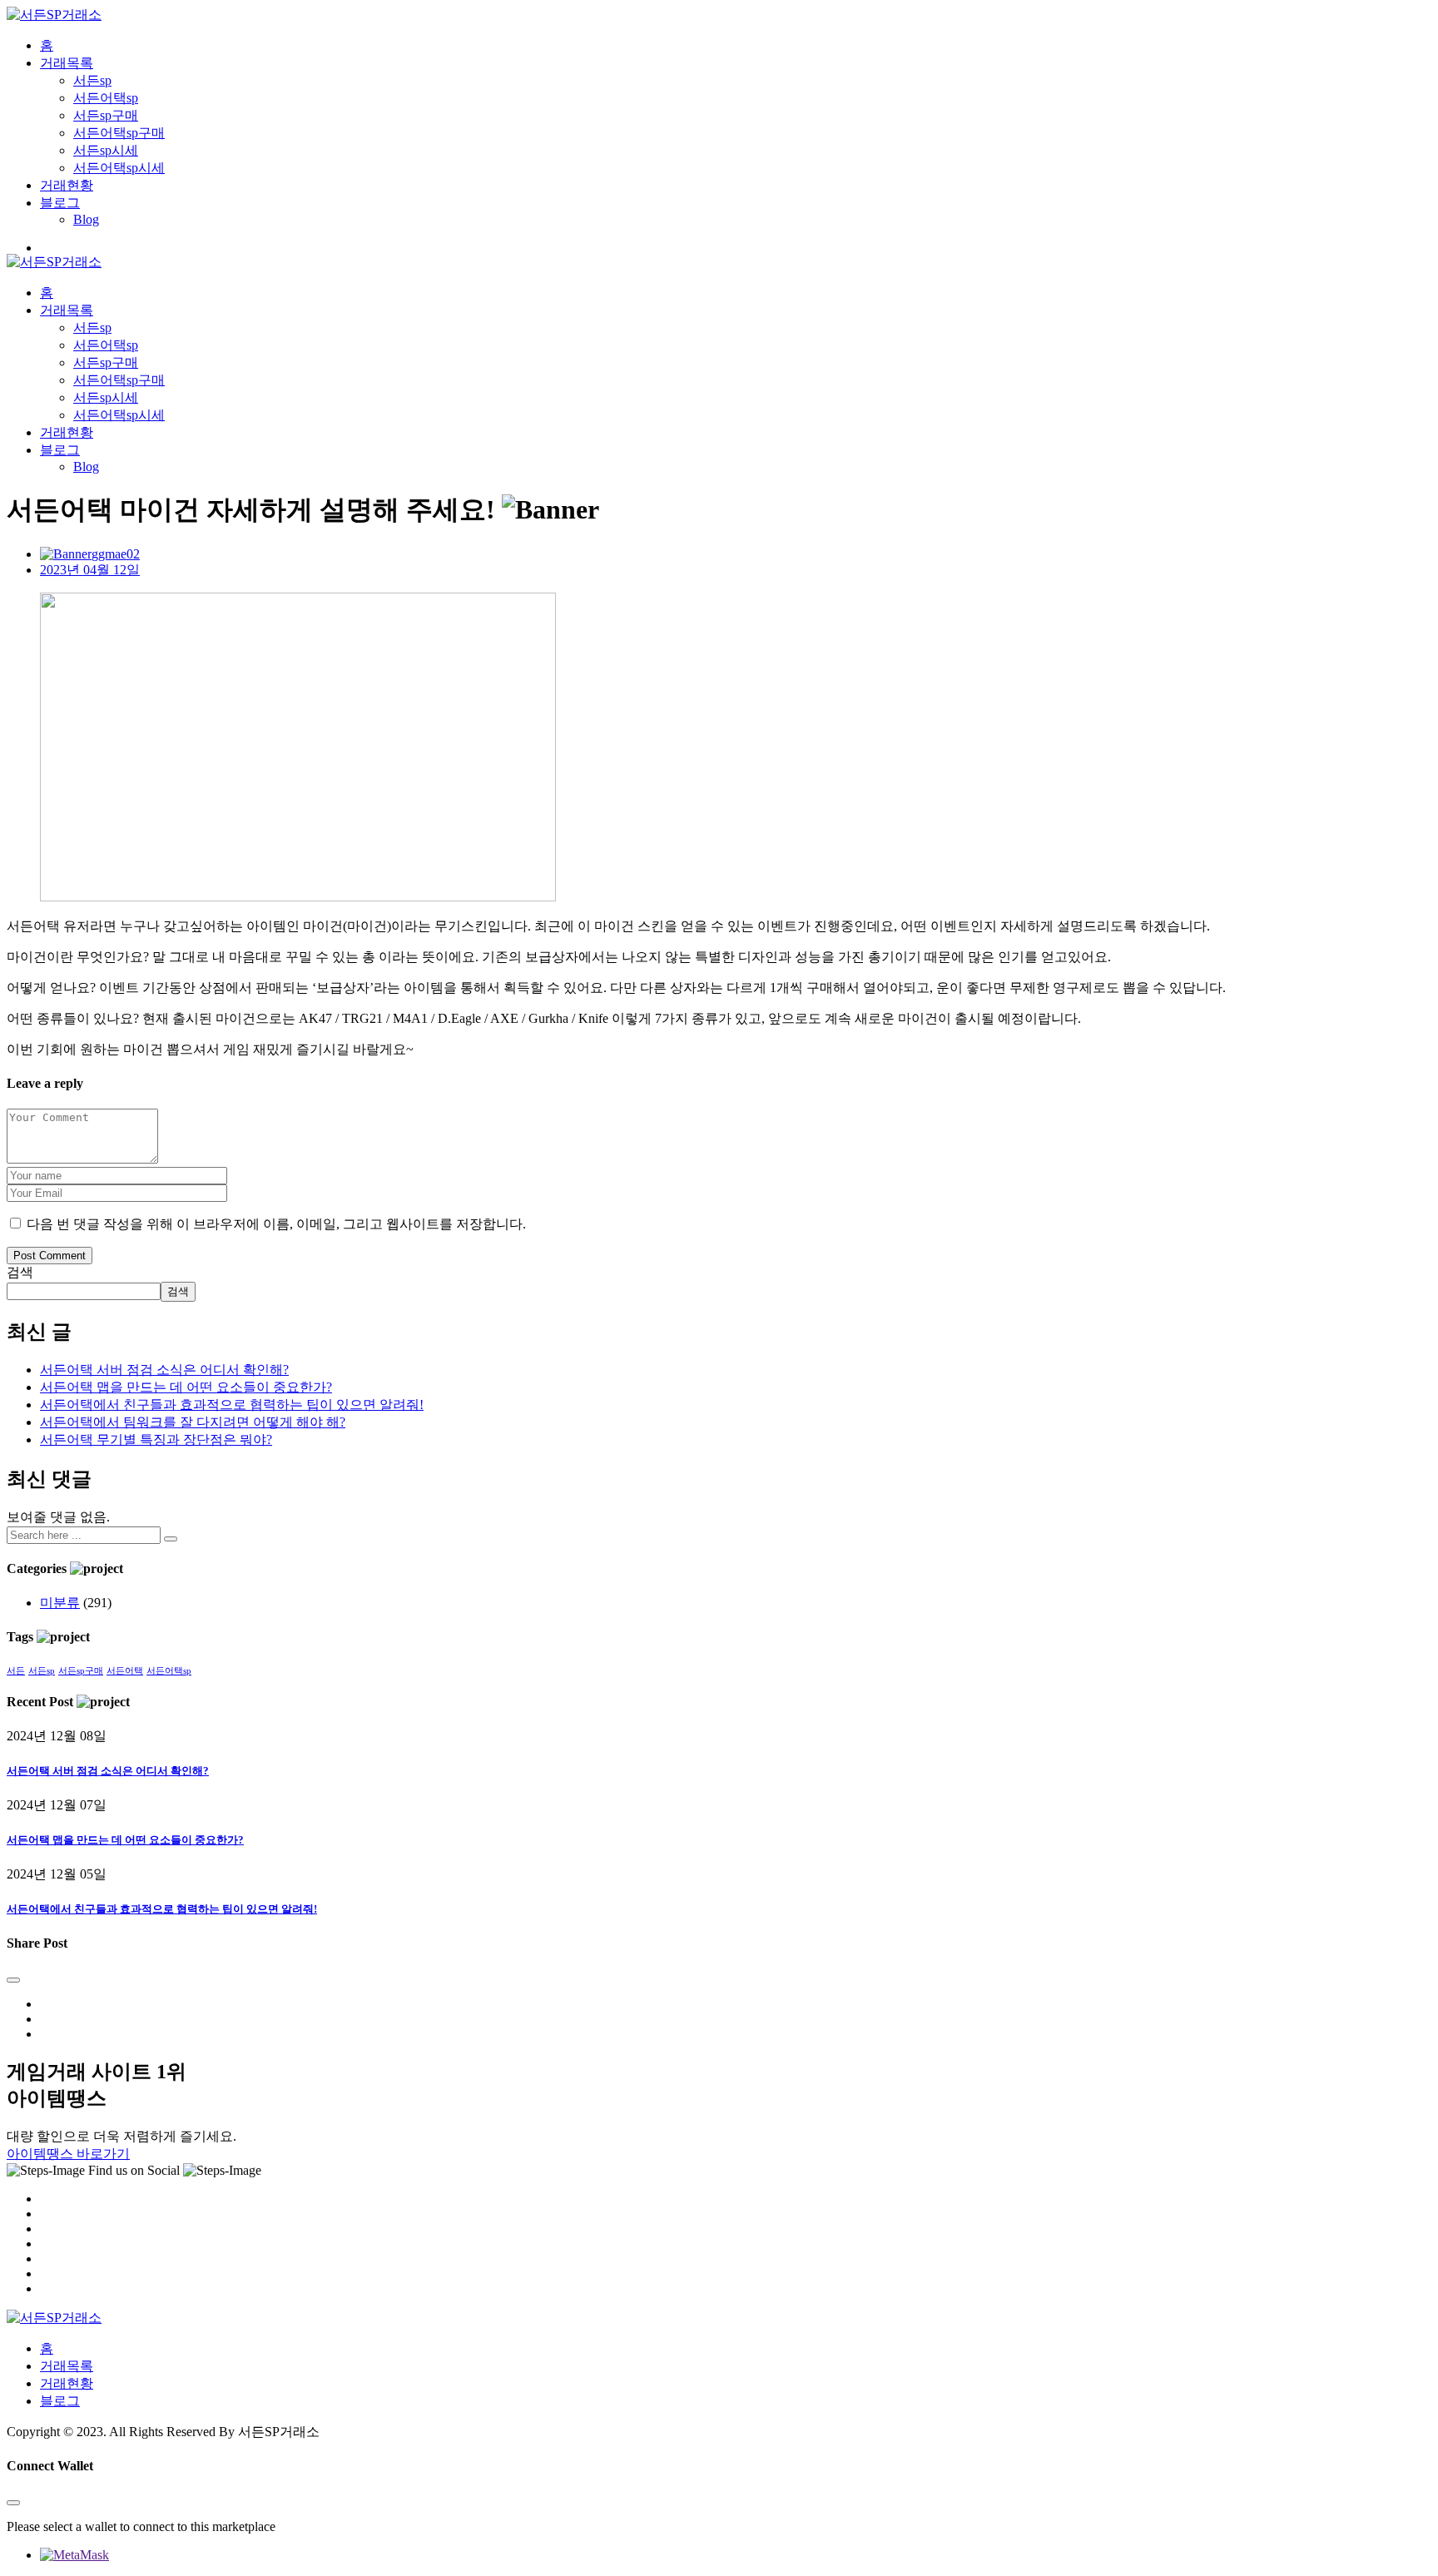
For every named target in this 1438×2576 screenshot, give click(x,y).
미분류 (60, 1603)
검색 (20, 1272)
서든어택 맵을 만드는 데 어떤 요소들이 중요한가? (186, 1387)
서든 (16, 1671)
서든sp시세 (106, 150)
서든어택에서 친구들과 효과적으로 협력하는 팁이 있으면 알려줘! (232, 1405)
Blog (86, 219)
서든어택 (125, 1671)
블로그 (60, 203)
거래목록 (67, 63)
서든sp (92, 80)
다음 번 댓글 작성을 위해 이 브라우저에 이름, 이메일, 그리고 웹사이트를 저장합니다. (276, 1224)
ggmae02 (116, 554)
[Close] (13, 1980)
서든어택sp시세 (119, 168)
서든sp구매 (106, 115)
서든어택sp (106, 98)
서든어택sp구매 (119, 133)
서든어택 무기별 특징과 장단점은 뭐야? (156, 1439)
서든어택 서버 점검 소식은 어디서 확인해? (164, 1370)
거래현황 (67, 185)
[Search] (171, 1539)
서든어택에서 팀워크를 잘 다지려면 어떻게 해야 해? (193, 1422)
